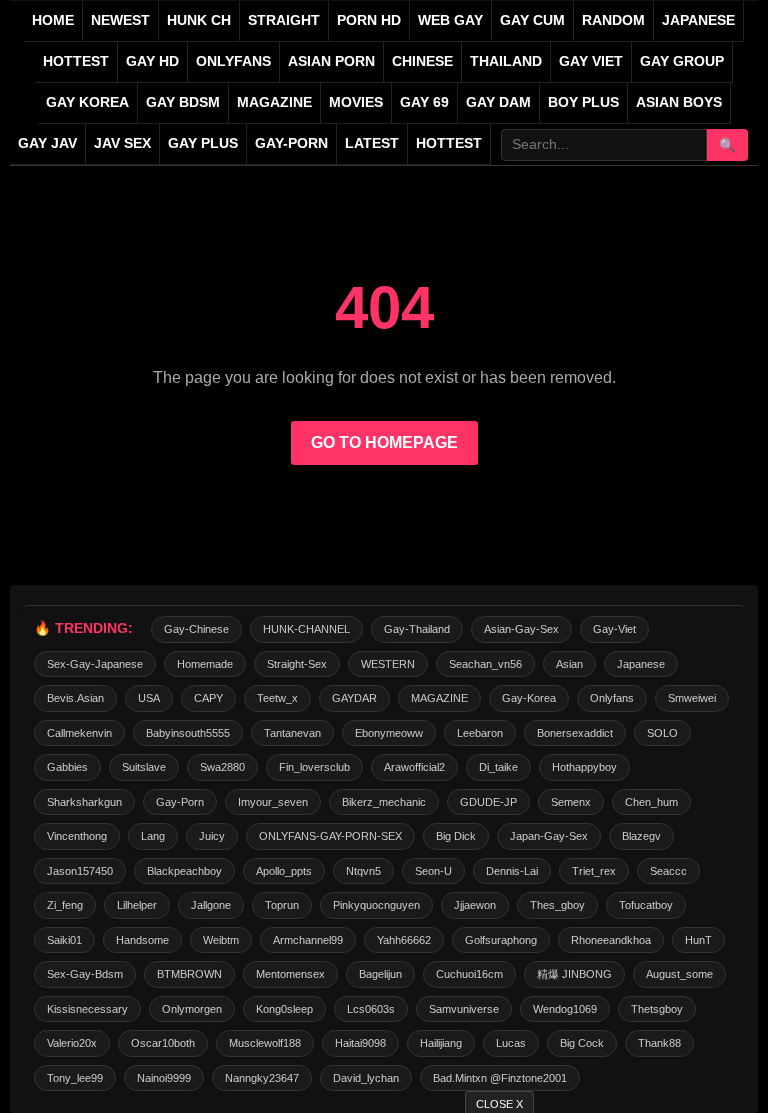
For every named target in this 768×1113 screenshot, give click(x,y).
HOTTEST (76, 61)
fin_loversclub (314, 767)
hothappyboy (584, 767)
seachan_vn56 (485, 664)
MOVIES (356, 102)
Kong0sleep (284, 1009)
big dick (456, 836)
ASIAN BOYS (679, 102)
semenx (571, 802)
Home (53, 20)
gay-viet (614, 629)
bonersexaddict (575, 733)
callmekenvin (79, 733)
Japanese (641, 664)
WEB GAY (450, 20)
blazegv (641, 836)
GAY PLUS (203, 143)
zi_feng (65, 905)
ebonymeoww (389, 733)
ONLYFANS (233, 61)
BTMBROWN (189, 974)
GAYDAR (354, 698)
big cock (582, 1043)
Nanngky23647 (262, 1078)
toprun (282, 905)
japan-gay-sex (549, 836)
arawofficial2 (414, 767)
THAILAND (506, 61)
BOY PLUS (583, 102)
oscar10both (163, 1043)
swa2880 (222, 767)
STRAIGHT (284, 20)
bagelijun (380, 974)
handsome (142, 940)
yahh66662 (404, 940)
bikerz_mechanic (384, 802)
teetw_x (277, 698)
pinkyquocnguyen (376, 905)
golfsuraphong (501, 940)
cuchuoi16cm (469, 974)
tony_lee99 (75, 1078)
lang (153, 836)
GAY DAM (498, 102)
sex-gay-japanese (95, 664)
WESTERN (388, 664)
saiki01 (64, 940)
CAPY (208, 698)
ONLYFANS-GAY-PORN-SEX (330, 836)
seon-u (433, 871)
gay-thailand (417, 629)
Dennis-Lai (512, 871)
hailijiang (441, 1043)
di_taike (498, 767)
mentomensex (290, 974)
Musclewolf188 (265, 1043)
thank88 (659, 1043)
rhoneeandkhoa (611, 940)
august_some (679, 974)
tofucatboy (646, 905)
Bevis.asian (75, 698)
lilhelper (137, 905)
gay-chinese (196, 629)
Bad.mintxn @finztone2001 (500, 1078)
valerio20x (72, 1043)
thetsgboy (657, 1009)
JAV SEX (122, 143)
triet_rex (594, 871)
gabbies (67, 767)
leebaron (480, 733)
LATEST (372, 143)
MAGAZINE (274, 102)
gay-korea (529, 698)
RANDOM (613, 20)
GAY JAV (47, 143)
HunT (698, 940)
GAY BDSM (183, 102)
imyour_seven (273, 802)
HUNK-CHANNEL (306, 629)
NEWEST (120, 20)
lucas (511, 1043)
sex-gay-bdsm (85, 974)
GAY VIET (591, 61)
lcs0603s (371, 1009)
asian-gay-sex (521, 629)
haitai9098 (360, 1043)
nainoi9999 (164, 1078)
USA (149, 698)
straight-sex (297, 664)
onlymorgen (192, 1009)
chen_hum (651, 802)
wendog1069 (565, 1009)
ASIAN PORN (331, 61)
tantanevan (292, 733)
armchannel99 (308, 940)
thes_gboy (557, 905)
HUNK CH (199, 20)
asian (569, 664)
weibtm (221, 940)
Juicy (212, 836)
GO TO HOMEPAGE (384, 442)
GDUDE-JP (488, 802)
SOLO (662, 733)
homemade (205, 664)
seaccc (668, 871)
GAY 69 (424, 102)
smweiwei (692, 698)
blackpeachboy (184, 871)
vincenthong (77, 836)
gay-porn (291, 143)
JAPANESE (698, 20)
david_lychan (366, 1078)
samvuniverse (464, 1009)
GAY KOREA (87, 102)
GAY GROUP (682, 61)
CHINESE (422, 61)
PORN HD (369, 20)
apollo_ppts (284, 871)
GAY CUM (532, 20)
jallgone (211, 905)
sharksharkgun (84, 802)
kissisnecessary (87, 1009)
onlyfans (612, 698)
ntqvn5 (363, 871)
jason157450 (80, 871)
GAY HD (152, 61)
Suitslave (144, 767)
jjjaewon (475, 905)
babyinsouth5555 (188, 733)
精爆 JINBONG (574, 974)
